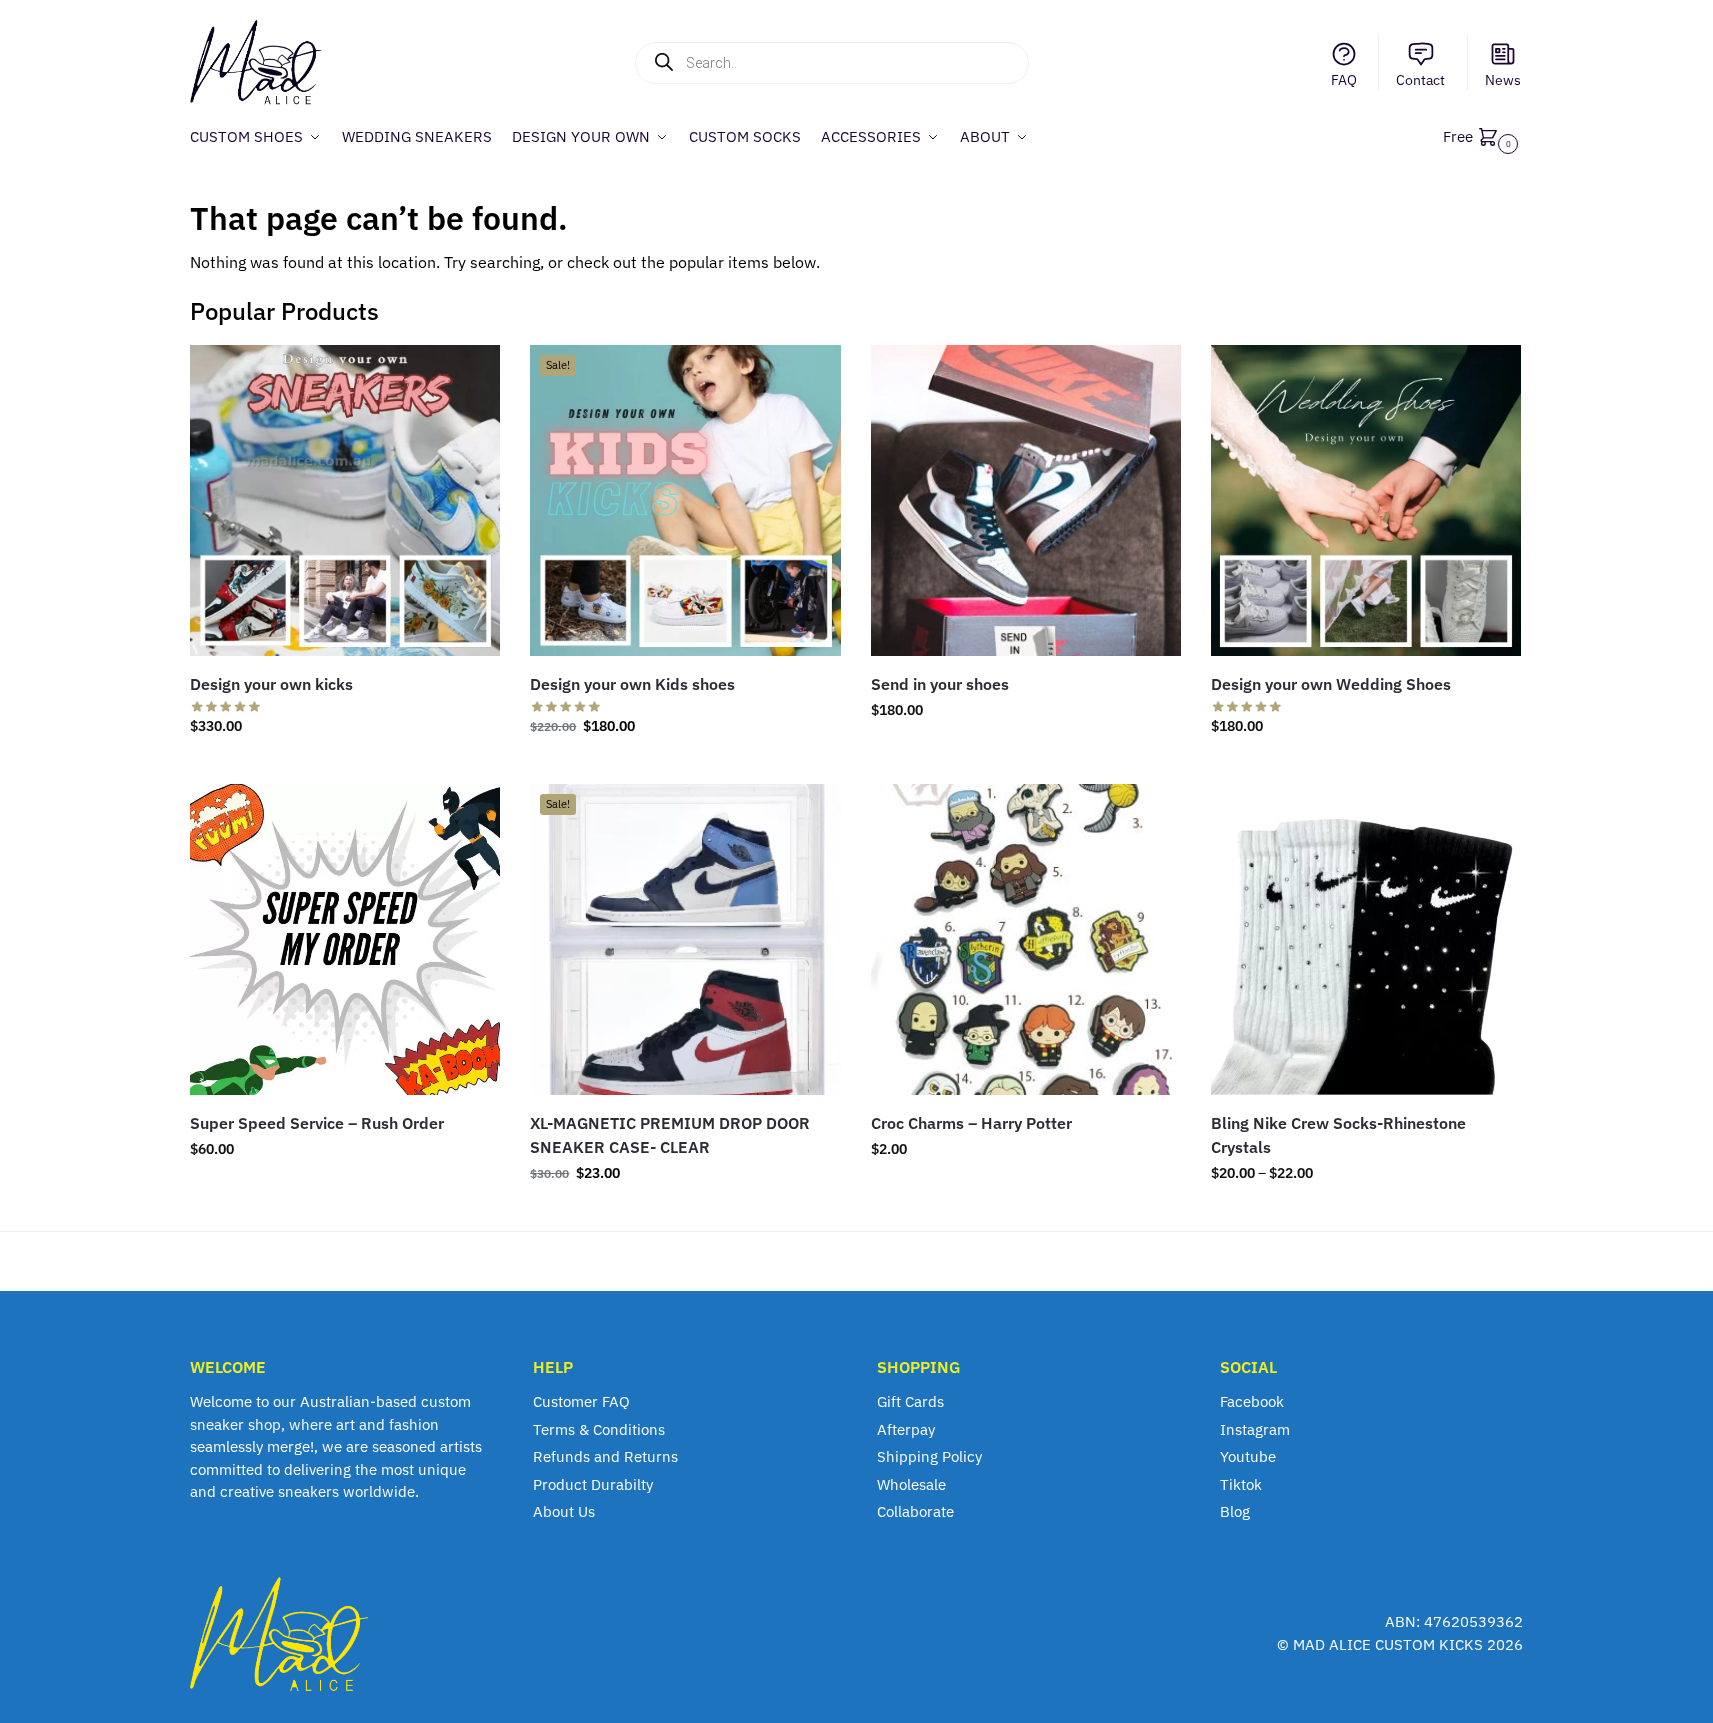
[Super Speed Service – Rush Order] (345, 939)
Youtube (1248, 1456)
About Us (564, 1511)
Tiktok (1241, 1484)
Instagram (1255, 1429)
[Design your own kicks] (345, 500)
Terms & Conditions (599, 1429)
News (1503, 80)
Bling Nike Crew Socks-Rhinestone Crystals (1338, 1135)
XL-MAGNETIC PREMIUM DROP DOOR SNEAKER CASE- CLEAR (670, 1135)
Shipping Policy (929, 1456)
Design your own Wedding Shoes (1331, 684)
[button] (1483, 136)
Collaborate (915, 1511)
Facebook (1252, 1401)
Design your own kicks (271, 684)
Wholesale (911, 1484)
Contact (1420, 80)
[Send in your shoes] (1026, 500)
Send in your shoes (940, 684)
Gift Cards (910, 1401)
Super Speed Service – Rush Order (317, 1123)
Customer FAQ (581, 1401)
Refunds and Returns (605, 1456)
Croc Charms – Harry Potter (971, 1123)
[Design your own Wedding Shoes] (1366, 500)
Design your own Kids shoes (632, 684)
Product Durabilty (593, 1484)
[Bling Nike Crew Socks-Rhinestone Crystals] (1366, 939)
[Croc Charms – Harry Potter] (1026, 939)
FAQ (1344, 80)
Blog (1235, 1511)
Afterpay (906, 1429)
